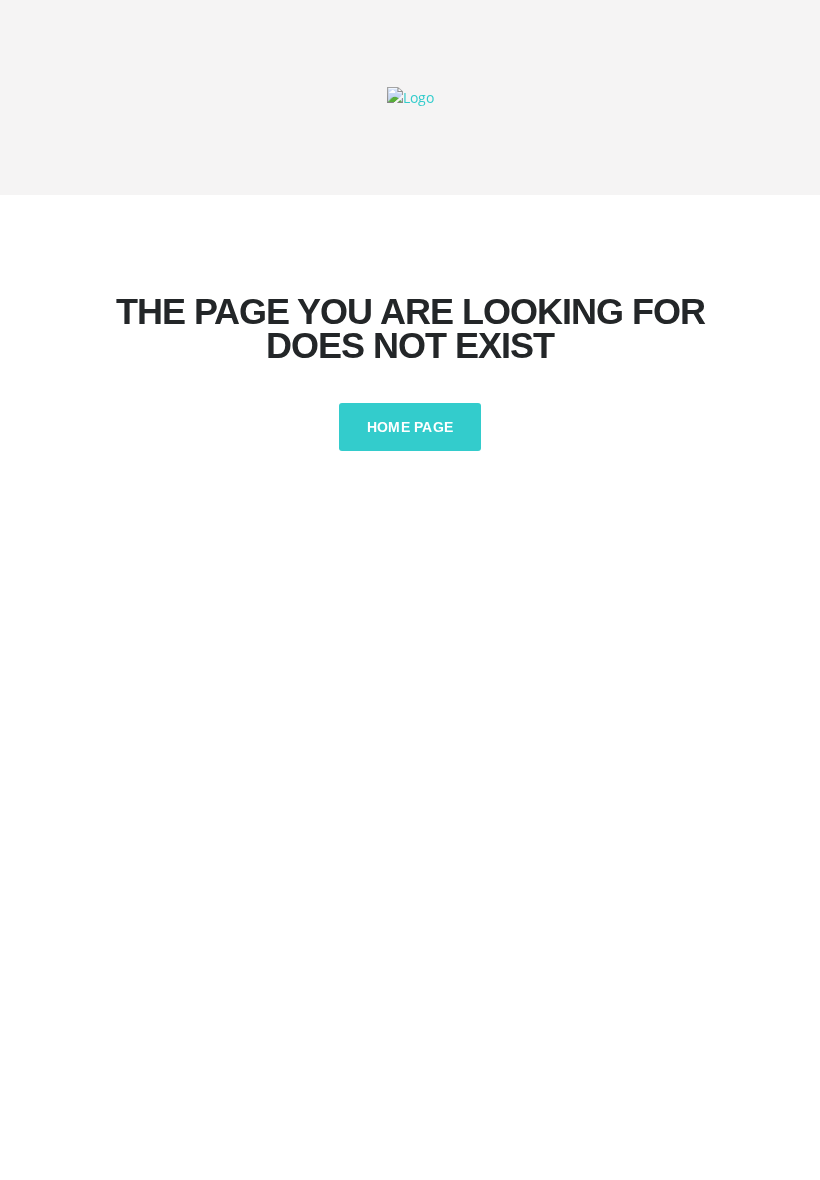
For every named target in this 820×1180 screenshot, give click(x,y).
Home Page (410, 427)
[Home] (410, 96)
